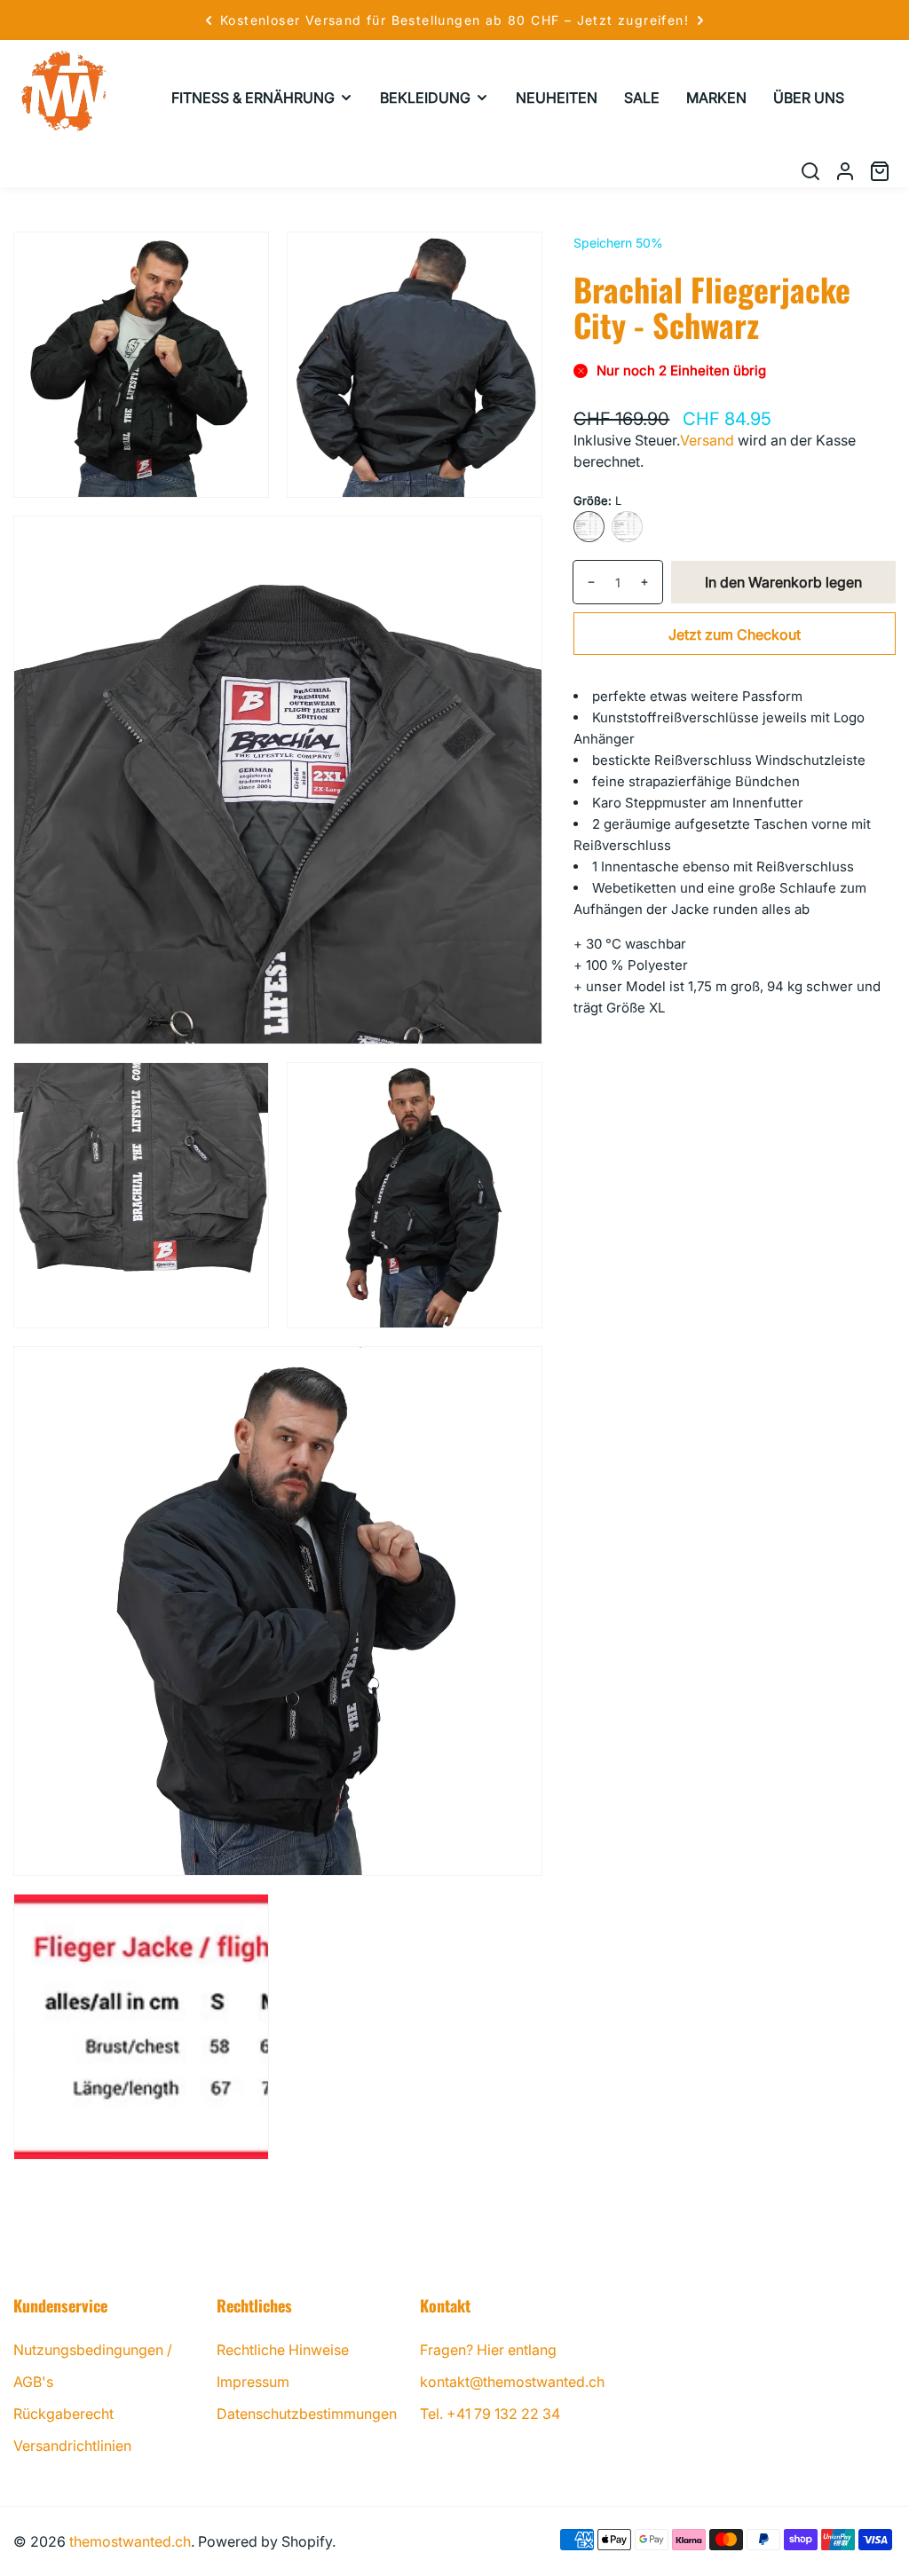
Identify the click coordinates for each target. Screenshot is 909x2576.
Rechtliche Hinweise (283, 2350)
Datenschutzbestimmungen (307, 2414)
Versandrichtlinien (72, 2446)
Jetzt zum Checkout (735, 634)
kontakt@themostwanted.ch (512, 2382)
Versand (707, 440)
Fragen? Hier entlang (488, 2350)
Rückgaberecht (63, 2414)
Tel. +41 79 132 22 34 (490, 2414)
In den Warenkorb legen (783, 582)
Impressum (253, 2382)
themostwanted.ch (130, 2541)
